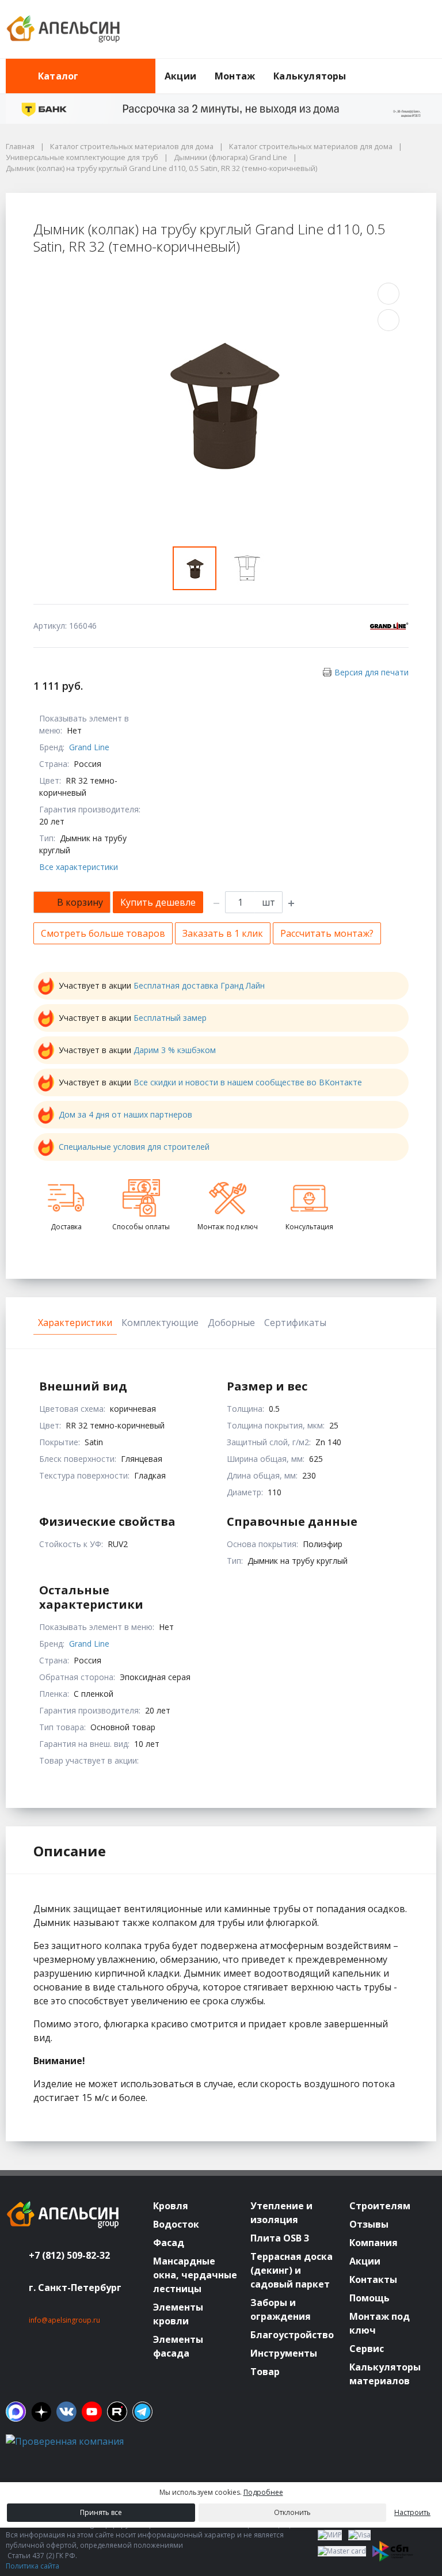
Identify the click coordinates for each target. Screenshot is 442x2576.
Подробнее (263, 2492)
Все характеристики (79, 867)
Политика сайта (33, 2566)
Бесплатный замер (170, 1018)
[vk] (66, 2412)
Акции (180, 76)
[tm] (142, 2412)
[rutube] (117, 2412)
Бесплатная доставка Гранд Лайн (199, 985)
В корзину (80, 902)
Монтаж (235, 76)
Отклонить (292, 2512)
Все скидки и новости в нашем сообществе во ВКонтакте (248, 1082)
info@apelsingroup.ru (64, 2320)
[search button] (432, 66)
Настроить (412, 2512)
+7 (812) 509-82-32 (69, 2255)
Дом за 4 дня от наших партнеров (125, 1114)
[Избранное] (364, 29)
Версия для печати (371, 672)
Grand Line (89, 747)
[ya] (41, 2412)
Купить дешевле (158, 902)
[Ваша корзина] (417, 29)
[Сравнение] (391, 29)
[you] (92, 2412)
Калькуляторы (310, 76)
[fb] (16, 2412)
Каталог (58, 76)
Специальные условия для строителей (134, 1147)
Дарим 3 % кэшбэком (175, 1050)
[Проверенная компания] (65, 2441)
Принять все (101, 2512)
